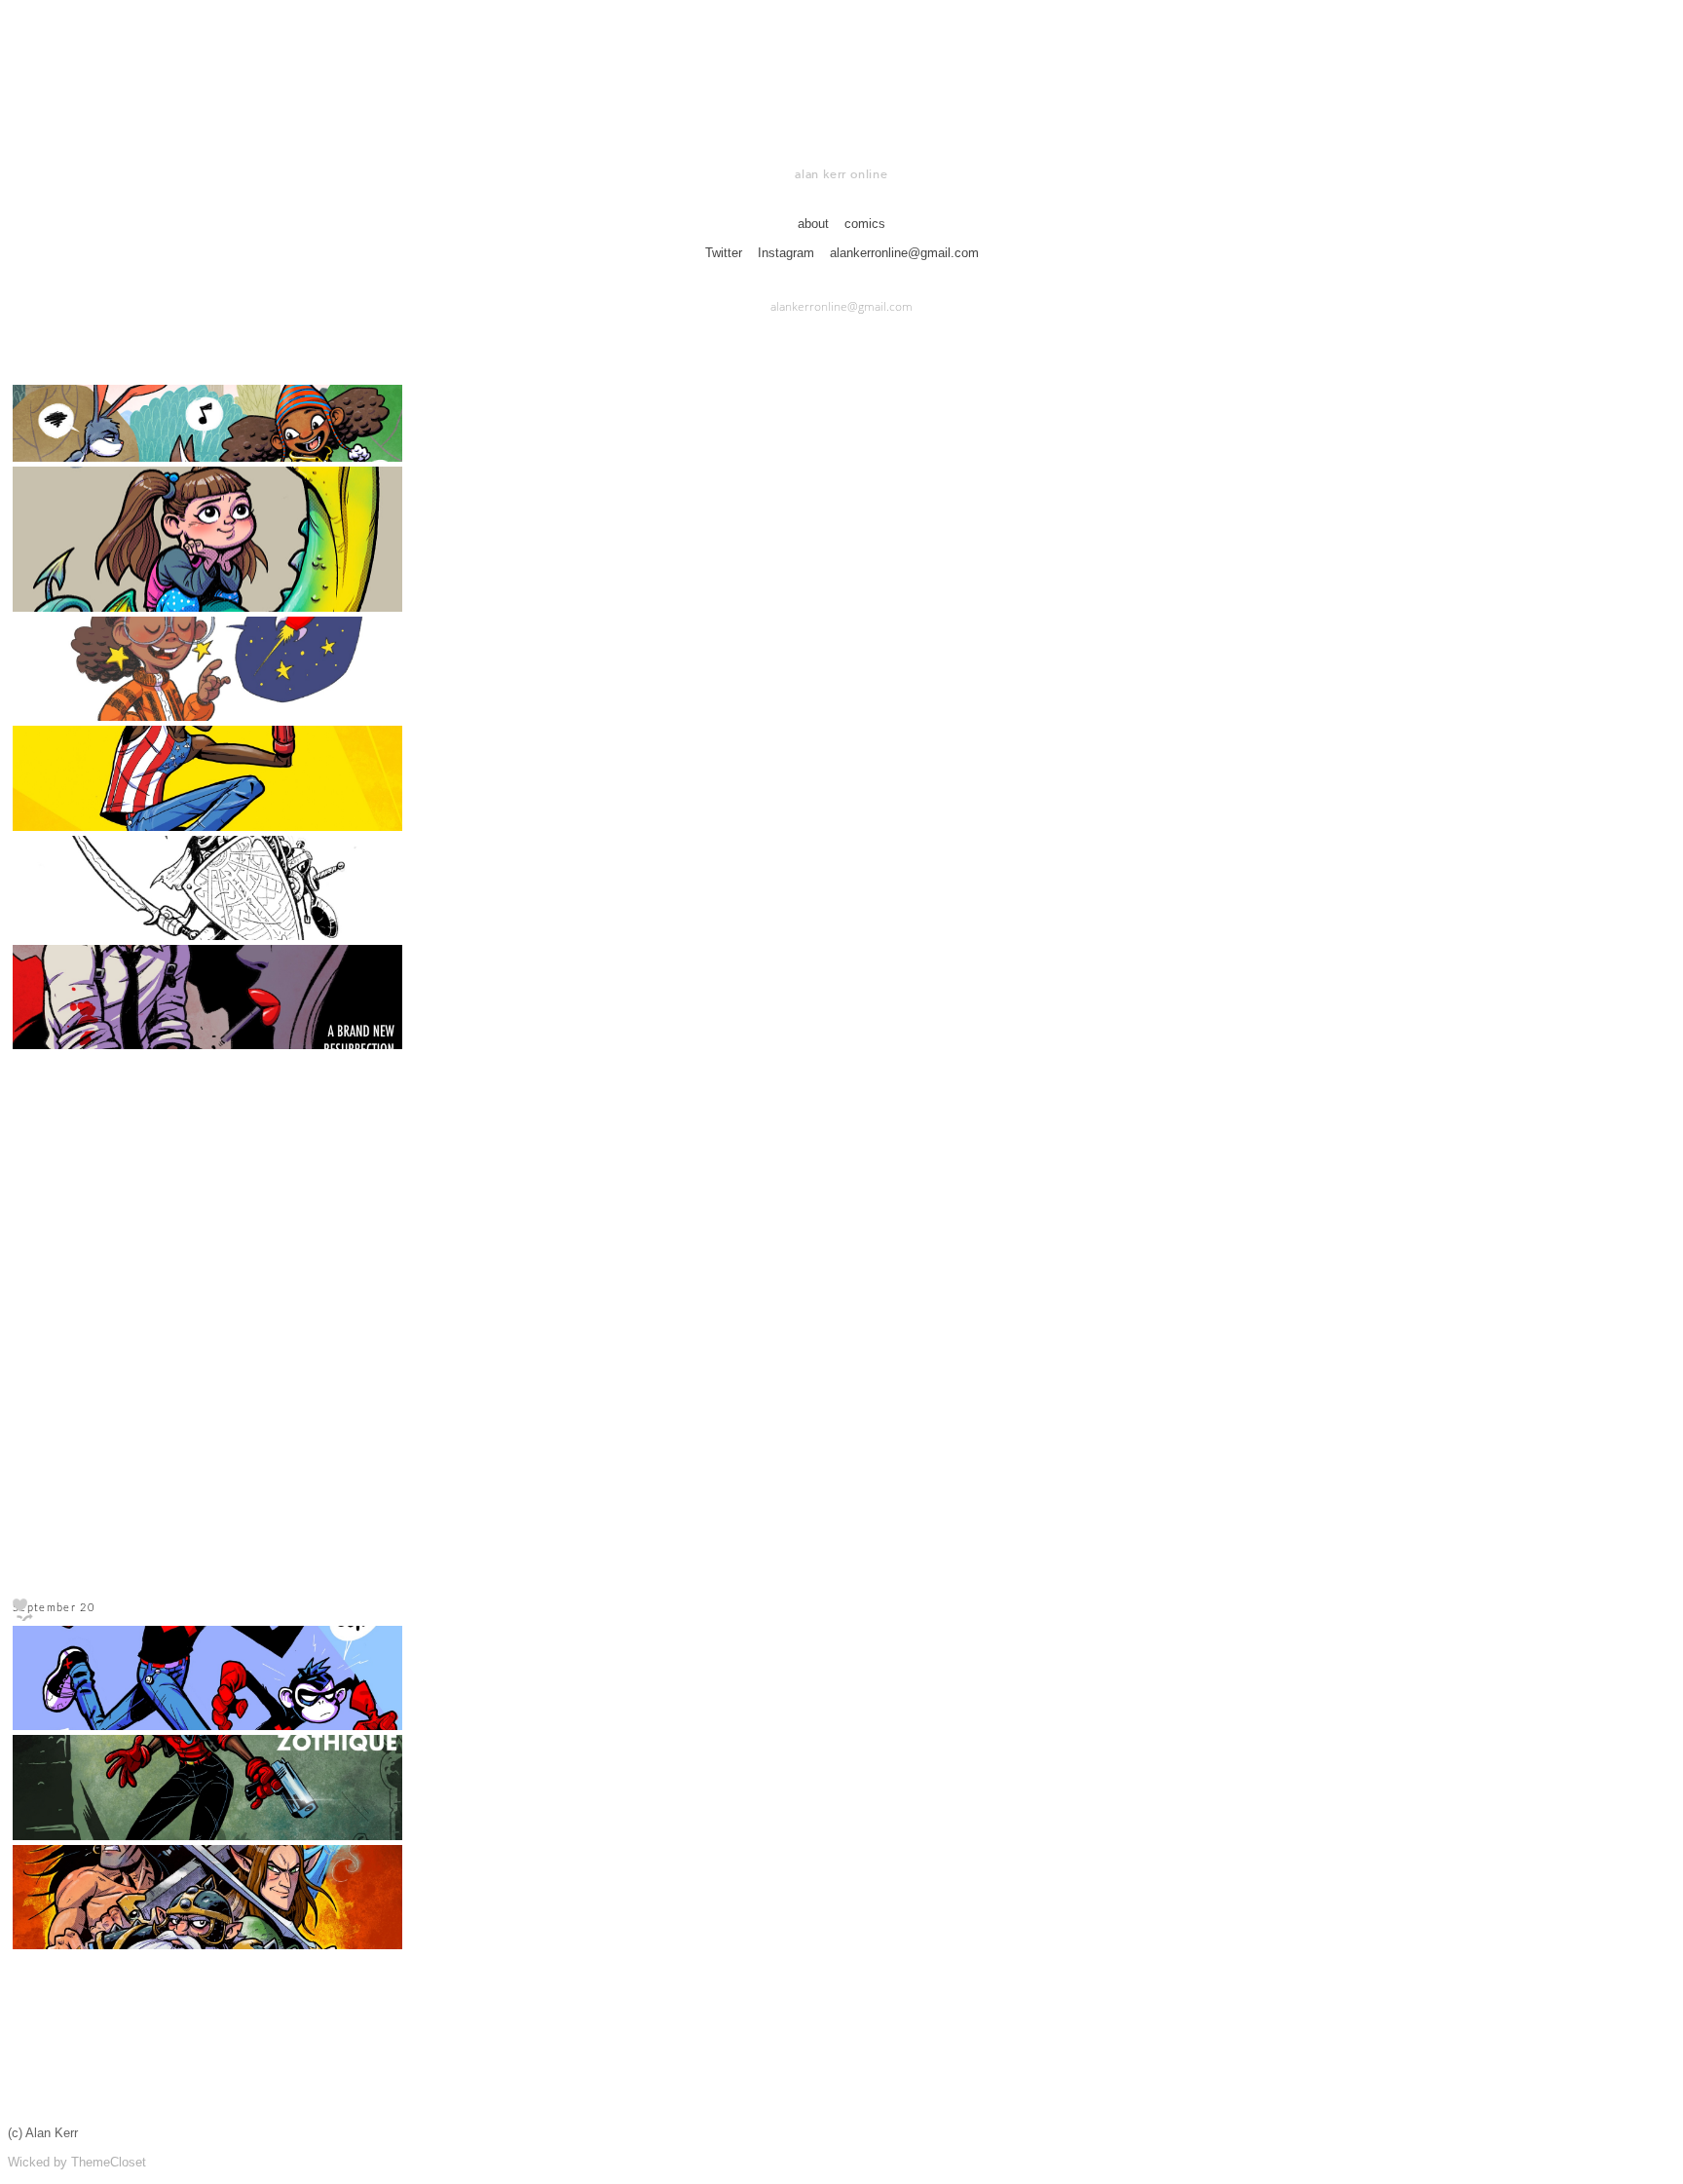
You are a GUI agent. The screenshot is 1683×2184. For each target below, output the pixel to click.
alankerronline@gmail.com (904, 253)
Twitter (726, 253)
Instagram (788, 253)
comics (865, 224)
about (813, 224)
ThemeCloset (109, 2162)
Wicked (29, 2162)
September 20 (54, 1608)
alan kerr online (841, 174)
